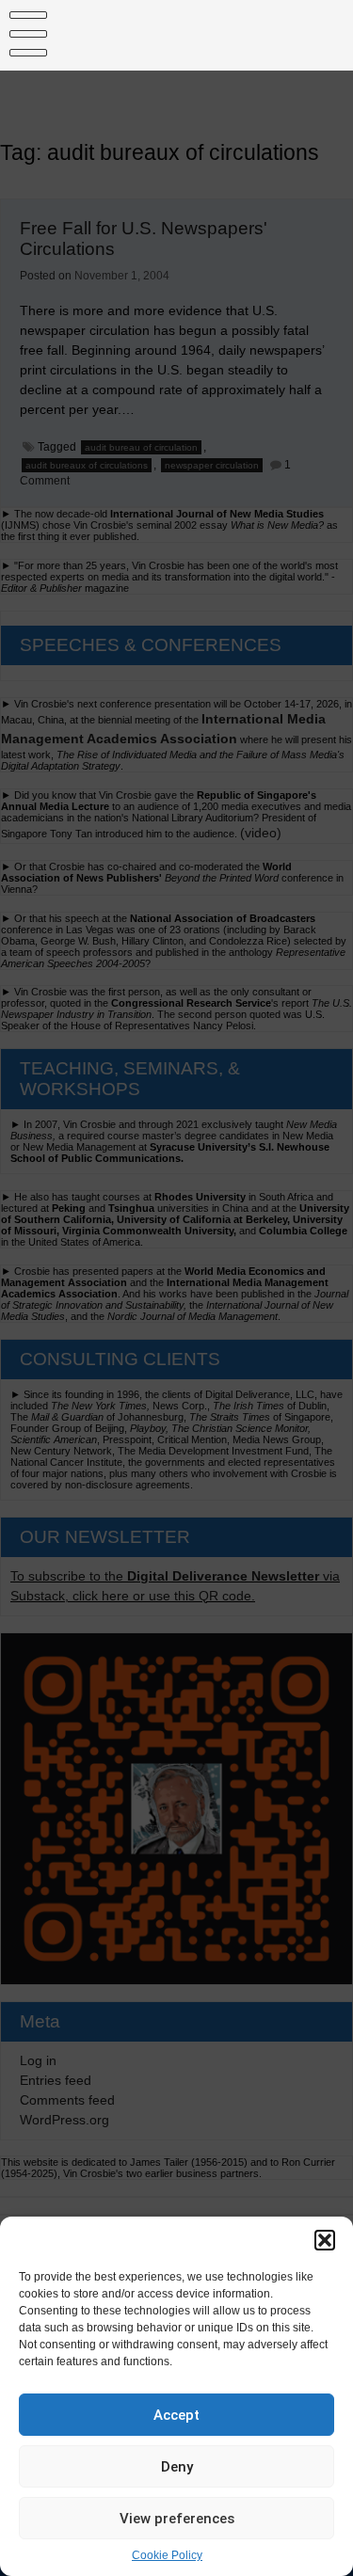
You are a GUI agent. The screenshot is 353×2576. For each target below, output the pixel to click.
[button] (325, 2240)
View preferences (177, 2519)
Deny (177, 2467)
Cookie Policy (167, 2555)
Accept (176, 2415)
